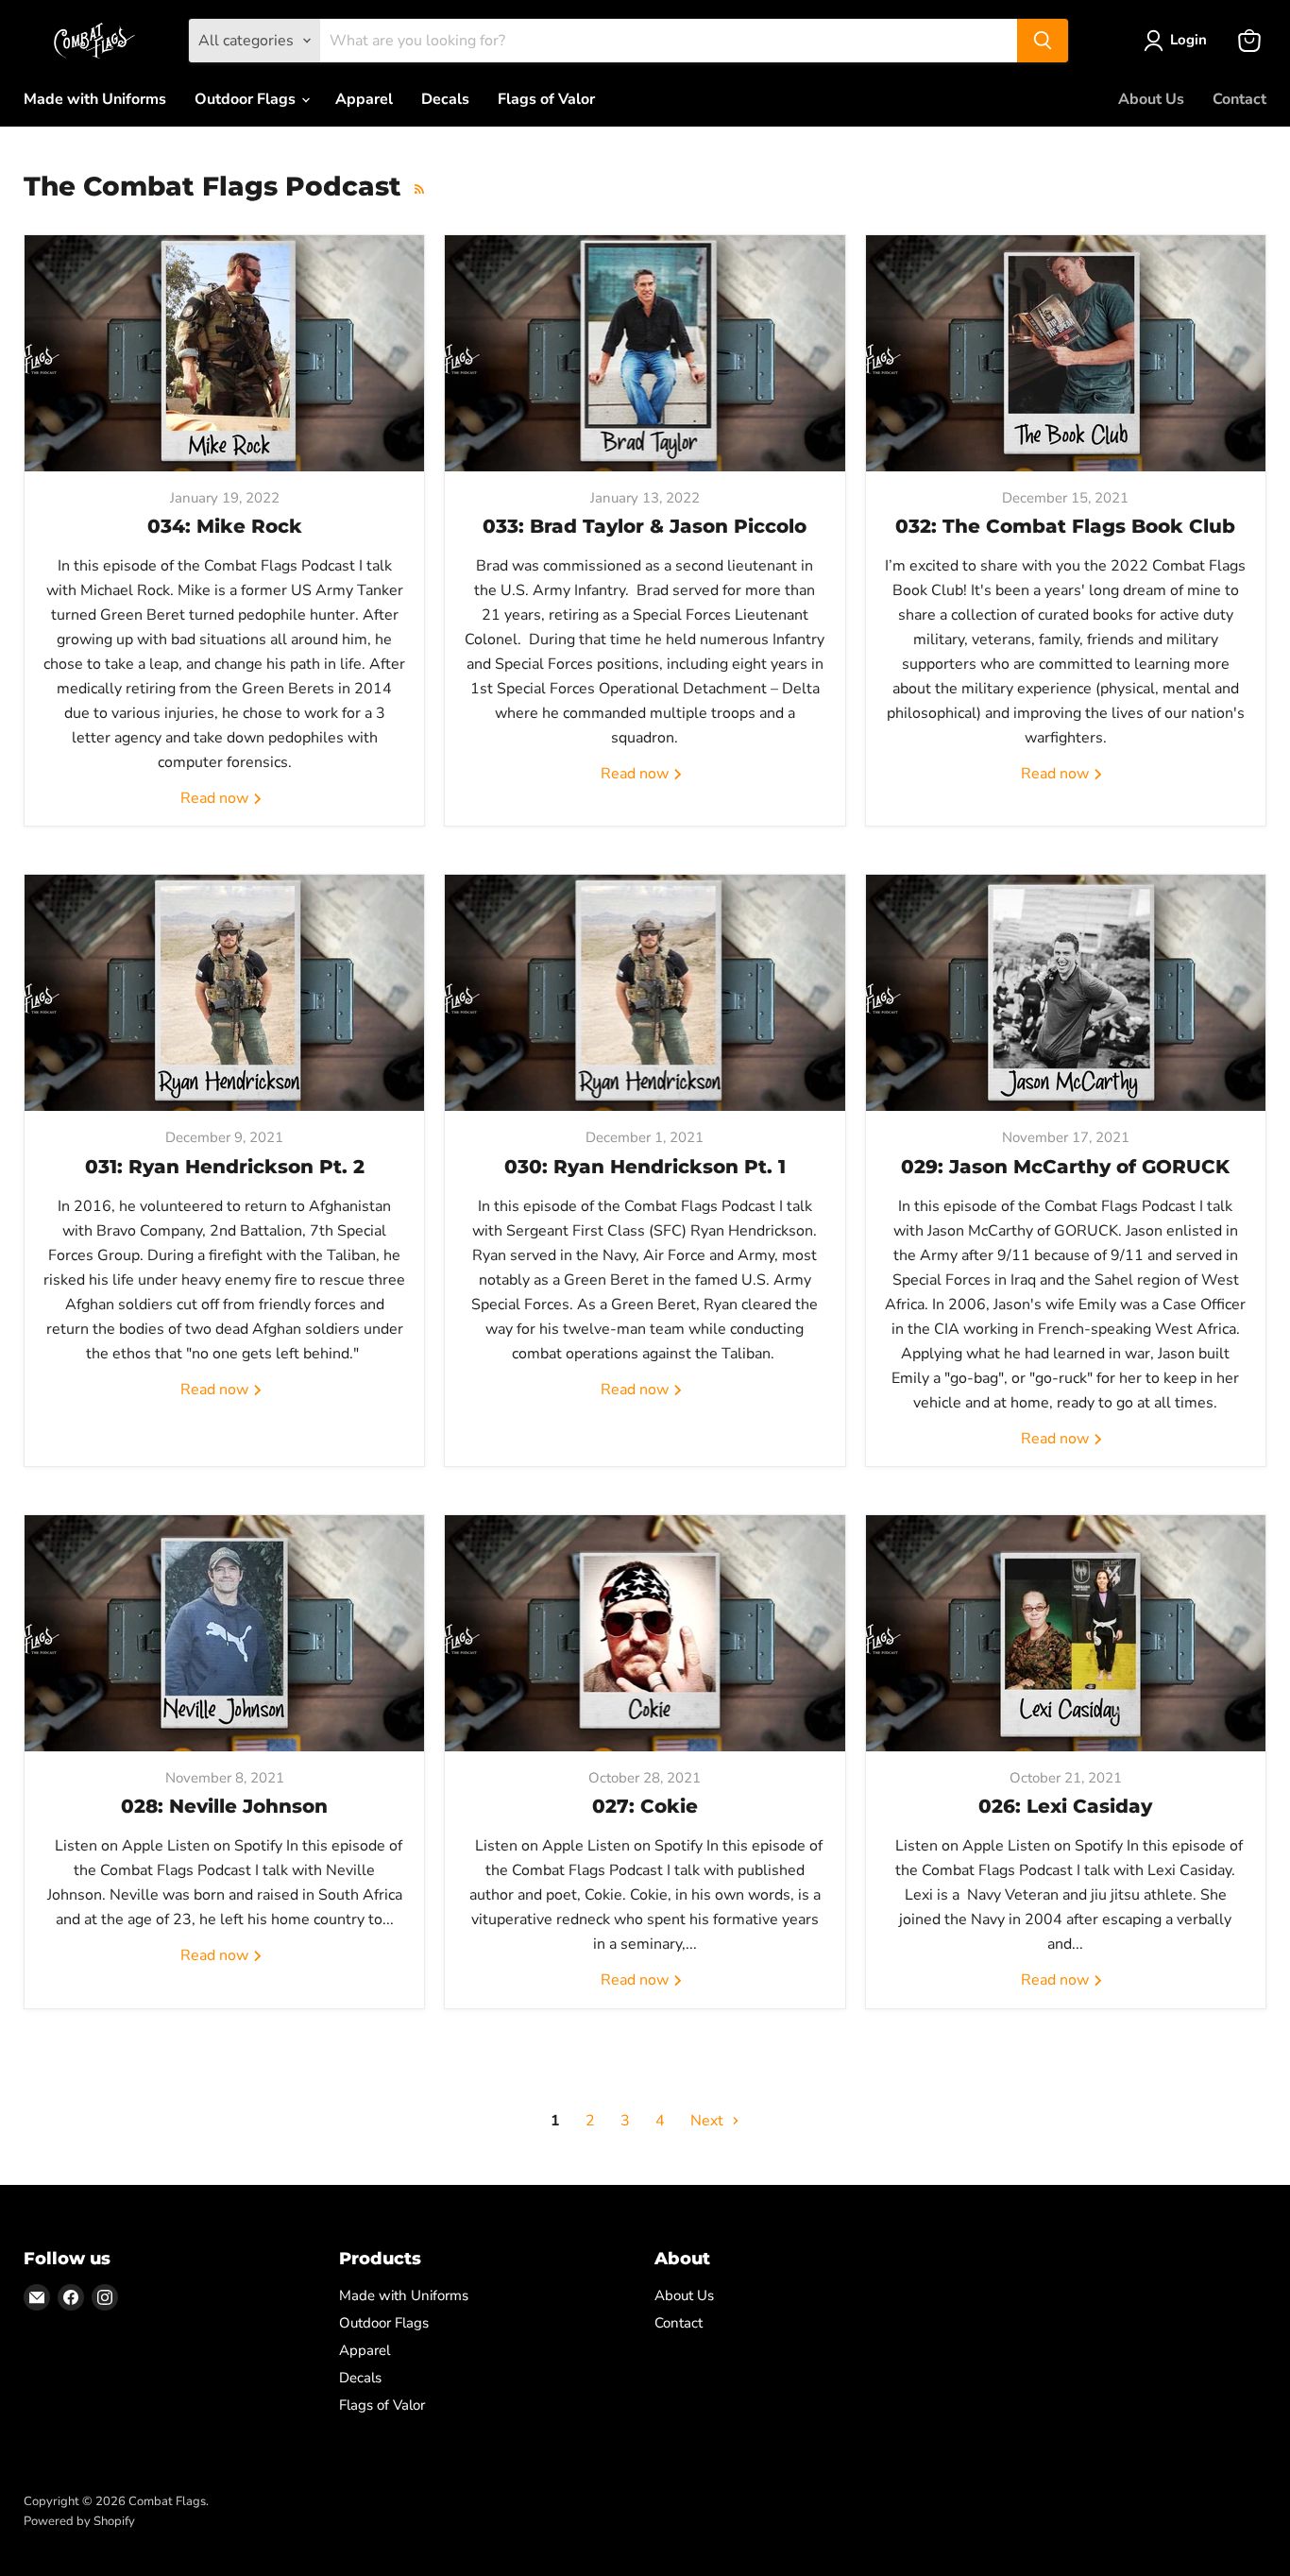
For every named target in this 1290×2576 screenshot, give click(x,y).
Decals (445, 99)
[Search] (1043, 41)
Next (709, 2121)
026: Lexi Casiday (1065, 1806)
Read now (216, 798)
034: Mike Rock (225, 526)
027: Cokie (645, 1806)
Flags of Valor (546, 99)
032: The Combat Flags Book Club (1065, 526)
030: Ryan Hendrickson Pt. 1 (645, 1167)
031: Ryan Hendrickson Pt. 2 (225, 1167)
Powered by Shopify (79, 2521)
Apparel (364, 99)
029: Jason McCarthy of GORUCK (1065, 1167)
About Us (1151, 99)
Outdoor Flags (247, 99)
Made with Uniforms (95, 99)
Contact (1239, 99)
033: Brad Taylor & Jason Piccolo (645, 526)
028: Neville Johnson (224, 1806)
